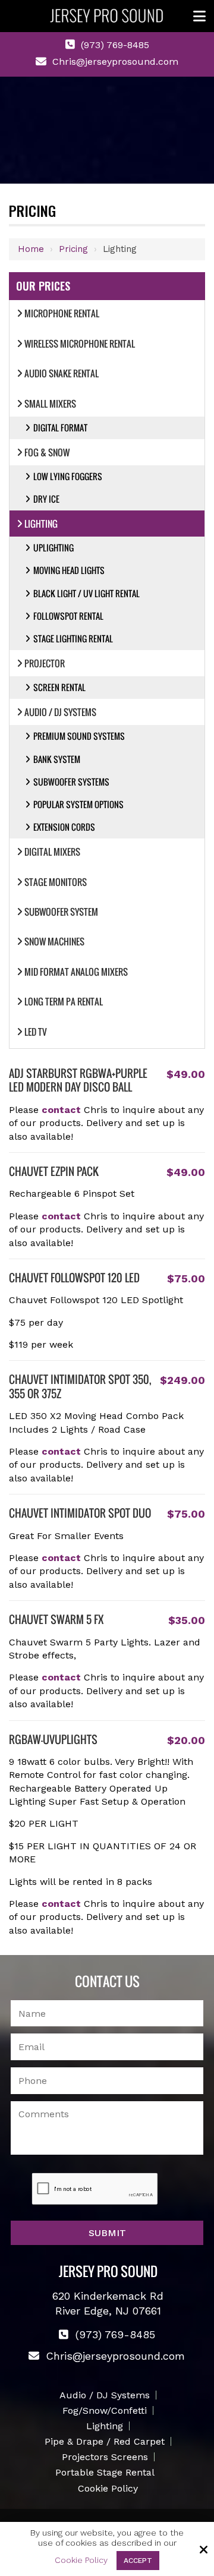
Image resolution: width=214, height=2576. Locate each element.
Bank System (57, 759)
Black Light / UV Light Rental (86, 593)
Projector (45, 663)
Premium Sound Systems (79, 736)
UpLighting (53, 548)
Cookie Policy (81, 2560)
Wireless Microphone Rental (80, 343)
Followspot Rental (68, 616)
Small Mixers (50, 403)
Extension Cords (64, 827)
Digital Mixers (52, 852)
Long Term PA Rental (64, 1001)
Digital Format (60, 428)
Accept (138, 2561)
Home (31, 249)
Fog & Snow (47, 452)
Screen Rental (59, 687)
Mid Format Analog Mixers (76, 972)
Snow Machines (54, 941)
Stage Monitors (56, 882)
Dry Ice (46, 499)
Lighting (41, 524)
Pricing (73, 249)
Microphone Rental (62, 313)
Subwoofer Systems (71, 782)
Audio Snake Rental (62, 373)
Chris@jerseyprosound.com (115, 62)
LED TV (36, 1032)
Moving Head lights (69, 570)
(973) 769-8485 (115, 45)
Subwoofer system (61, 912)
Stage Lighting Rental (73, 639)
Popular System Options (78, 804)
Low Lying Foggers (68, 476)
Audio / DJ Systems (60, 712)
